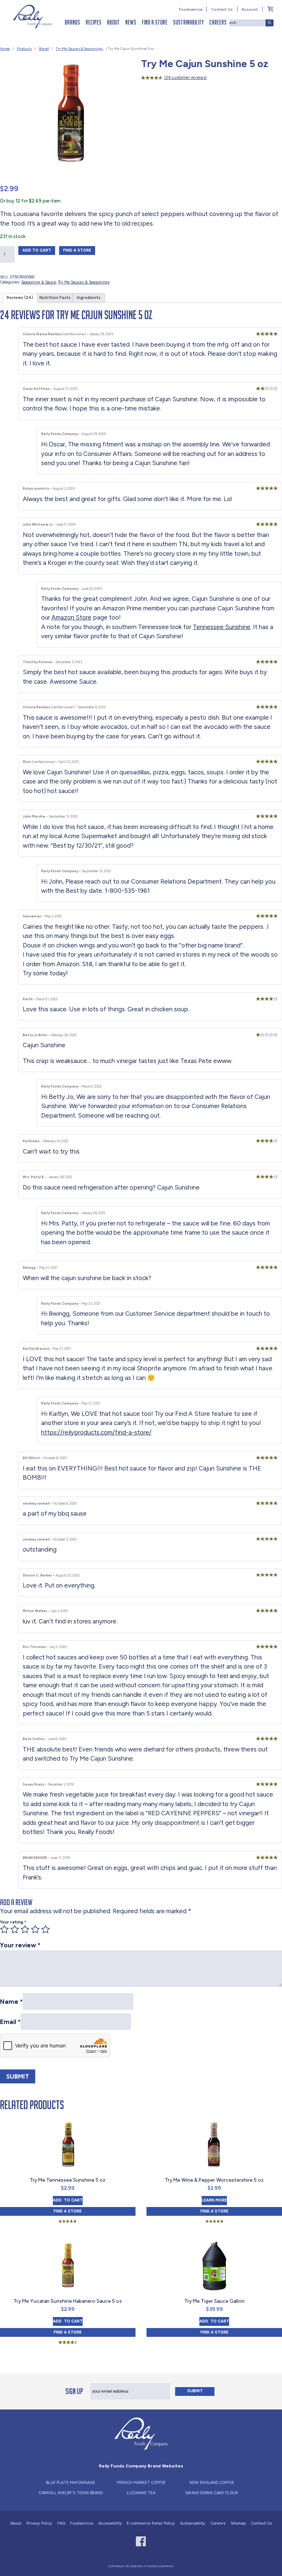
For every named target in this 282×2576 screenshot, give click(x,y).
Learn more (214, 2200)
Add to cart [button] (68, 2200)
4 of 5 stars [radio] (35, 1929)
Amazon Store (71, 617)
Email (10, 2022)
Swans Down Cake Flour (211, 2493)
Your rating (13, 1922)
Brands (72, 22)
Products (24, 49)
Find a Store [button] (79, 250)
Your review (20, 1945)
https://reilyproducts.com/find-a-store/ (96, 1432)
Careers (218, 22)
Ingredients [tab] (89, 298)
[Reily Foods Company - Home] (33, 17)
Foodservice (191, 9)
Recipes (93, 22)
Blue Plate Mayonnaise (70, 2483)
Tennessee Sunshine (222, 627)
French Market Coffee (141, 2483)
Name (11, 2002)
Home (5, 49)
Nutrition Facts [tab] (55, 298)
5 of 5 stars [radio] (46, 1929)
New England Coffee (212, 2483)
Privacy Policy (39, 2523)
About (113, 22)
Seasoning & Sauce (39, 282)
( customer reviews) (185, 78)
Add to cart (39, 250)
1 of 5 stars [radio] (4, 1929)
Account (250, 9)
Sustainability (188, 22)
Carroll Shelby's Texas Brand (71, 2493)
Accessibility (110, 2523)
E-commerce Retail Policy (151, 2523)
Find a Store (155, 22)
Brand (44, 49)
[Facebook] (141, 2541)
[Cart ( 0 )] (270, 9)
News (131, 22)
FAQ (61, 2523)
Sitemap (238, 2523)
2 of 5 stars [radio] (15, 1929)
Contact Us (222, 9)
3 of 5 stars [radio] (25, 1929)
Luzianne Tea (141, 2493)
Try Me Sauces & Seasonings (79, 49)
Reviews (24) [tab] (20, 298)
